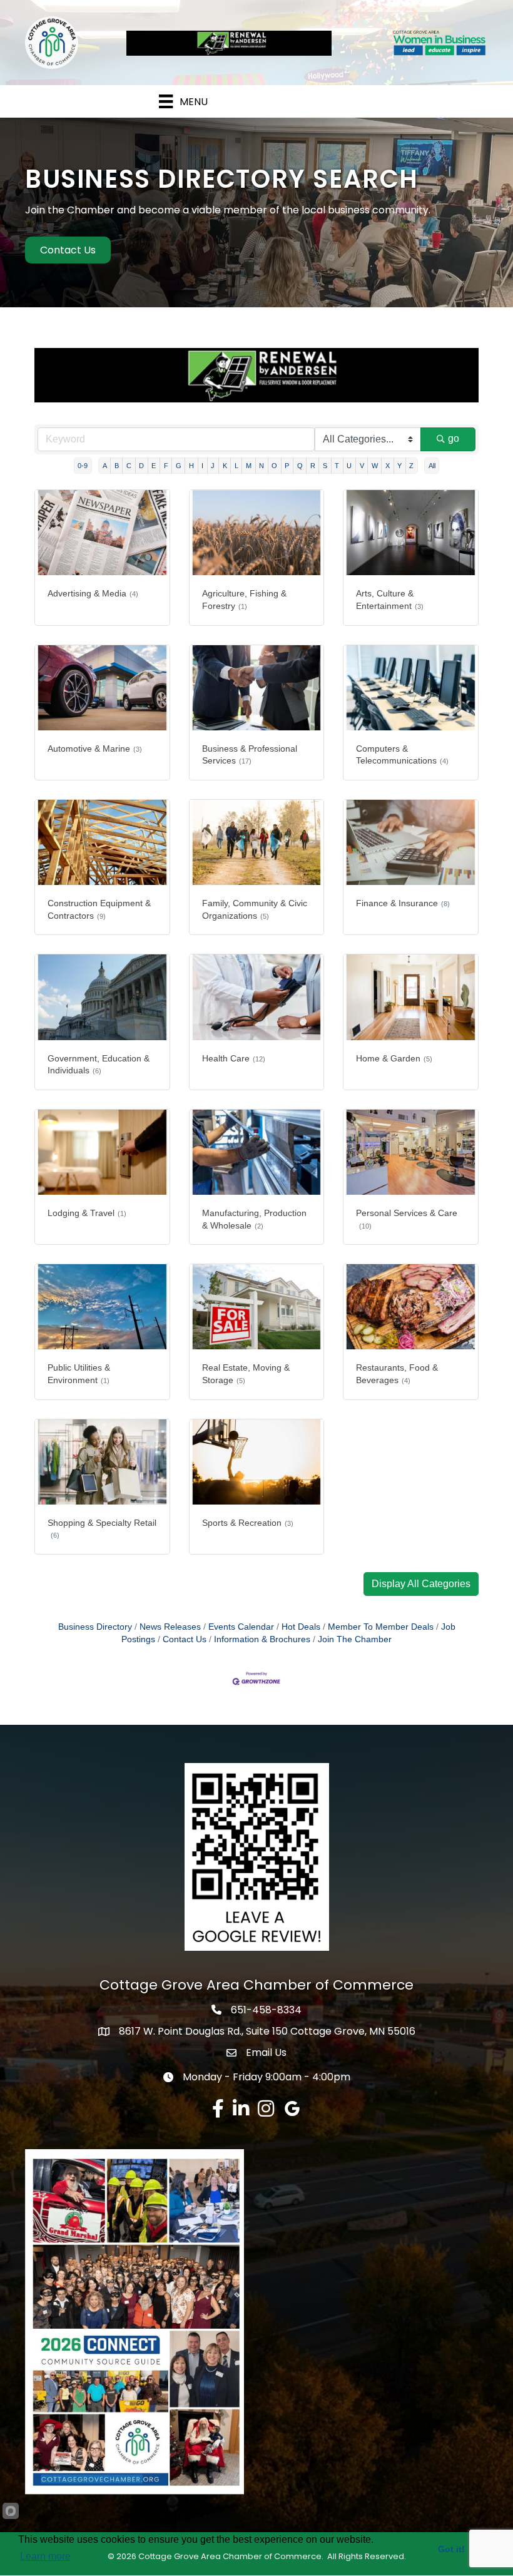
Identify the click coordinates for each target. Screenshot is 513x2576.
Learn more (45, 2556)
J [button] (213, 466)
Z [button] (411, 466)
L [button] (236, 466)
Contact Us (185, 1639)
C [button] (129, 466)
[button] (421, 1584)
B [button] (117, 466)
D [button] (141, 466)
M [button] (249, 466)
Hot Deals (301, 1627)
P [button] (287, 466)
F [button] (166, 466)
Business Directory (95, 1627)
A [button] (105, 466)
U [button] (349, 466)
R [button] (313, 466)
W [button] (375, 466)
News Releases (170, 1627)
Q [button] (300, 466)
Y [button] (399, 466)
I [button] (202, 466)
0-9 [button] (83, 466)
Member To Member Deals (381, 1627)
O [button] (274, 466)
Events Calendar (241, 1627)
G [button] (179, 466)
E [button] (154, 466)
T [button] (337, 466)
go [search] (454, 438)
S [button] (325, 466)
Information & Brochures (262, 1639)
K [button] (225, 466)
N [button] (262, 466)
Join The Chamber (355, 1639)
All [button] (432, 466)
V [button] (362, 466)
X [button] (388, 466)
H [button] (191, 466)
